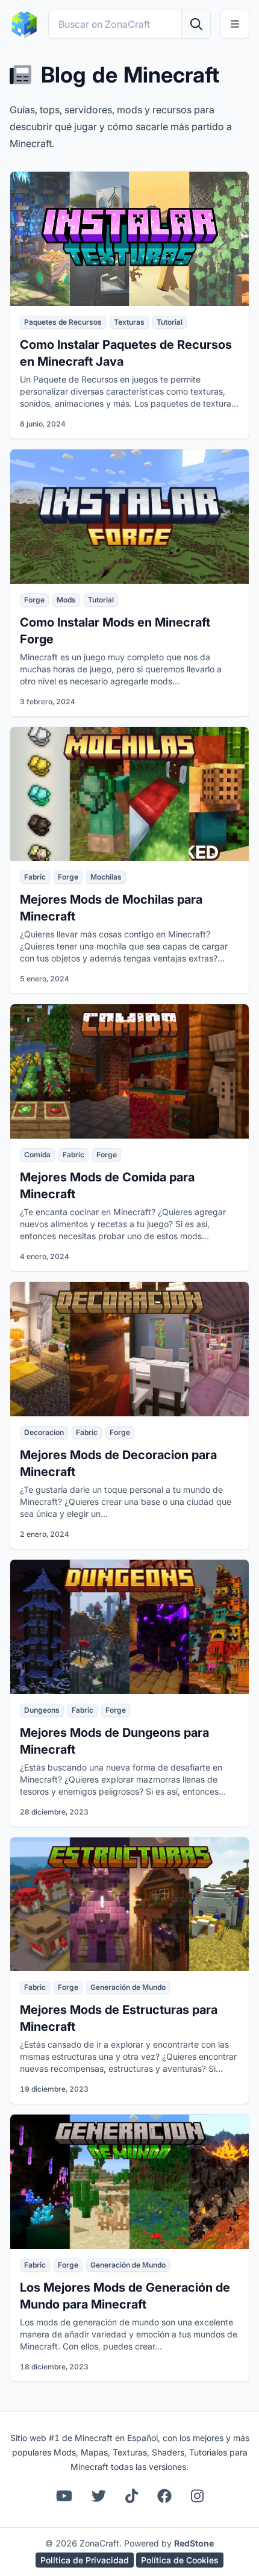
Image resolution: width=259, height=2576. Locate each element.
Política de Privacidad (85, 2560)
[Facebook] (164, 2496)
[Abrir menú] (235, 24)
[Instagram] (197, 2496)
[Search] (196, 24)
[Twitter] (99, 2496)
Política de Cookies (180, 2560)
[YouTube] (64, 2496)
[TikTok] (132, 2496)
